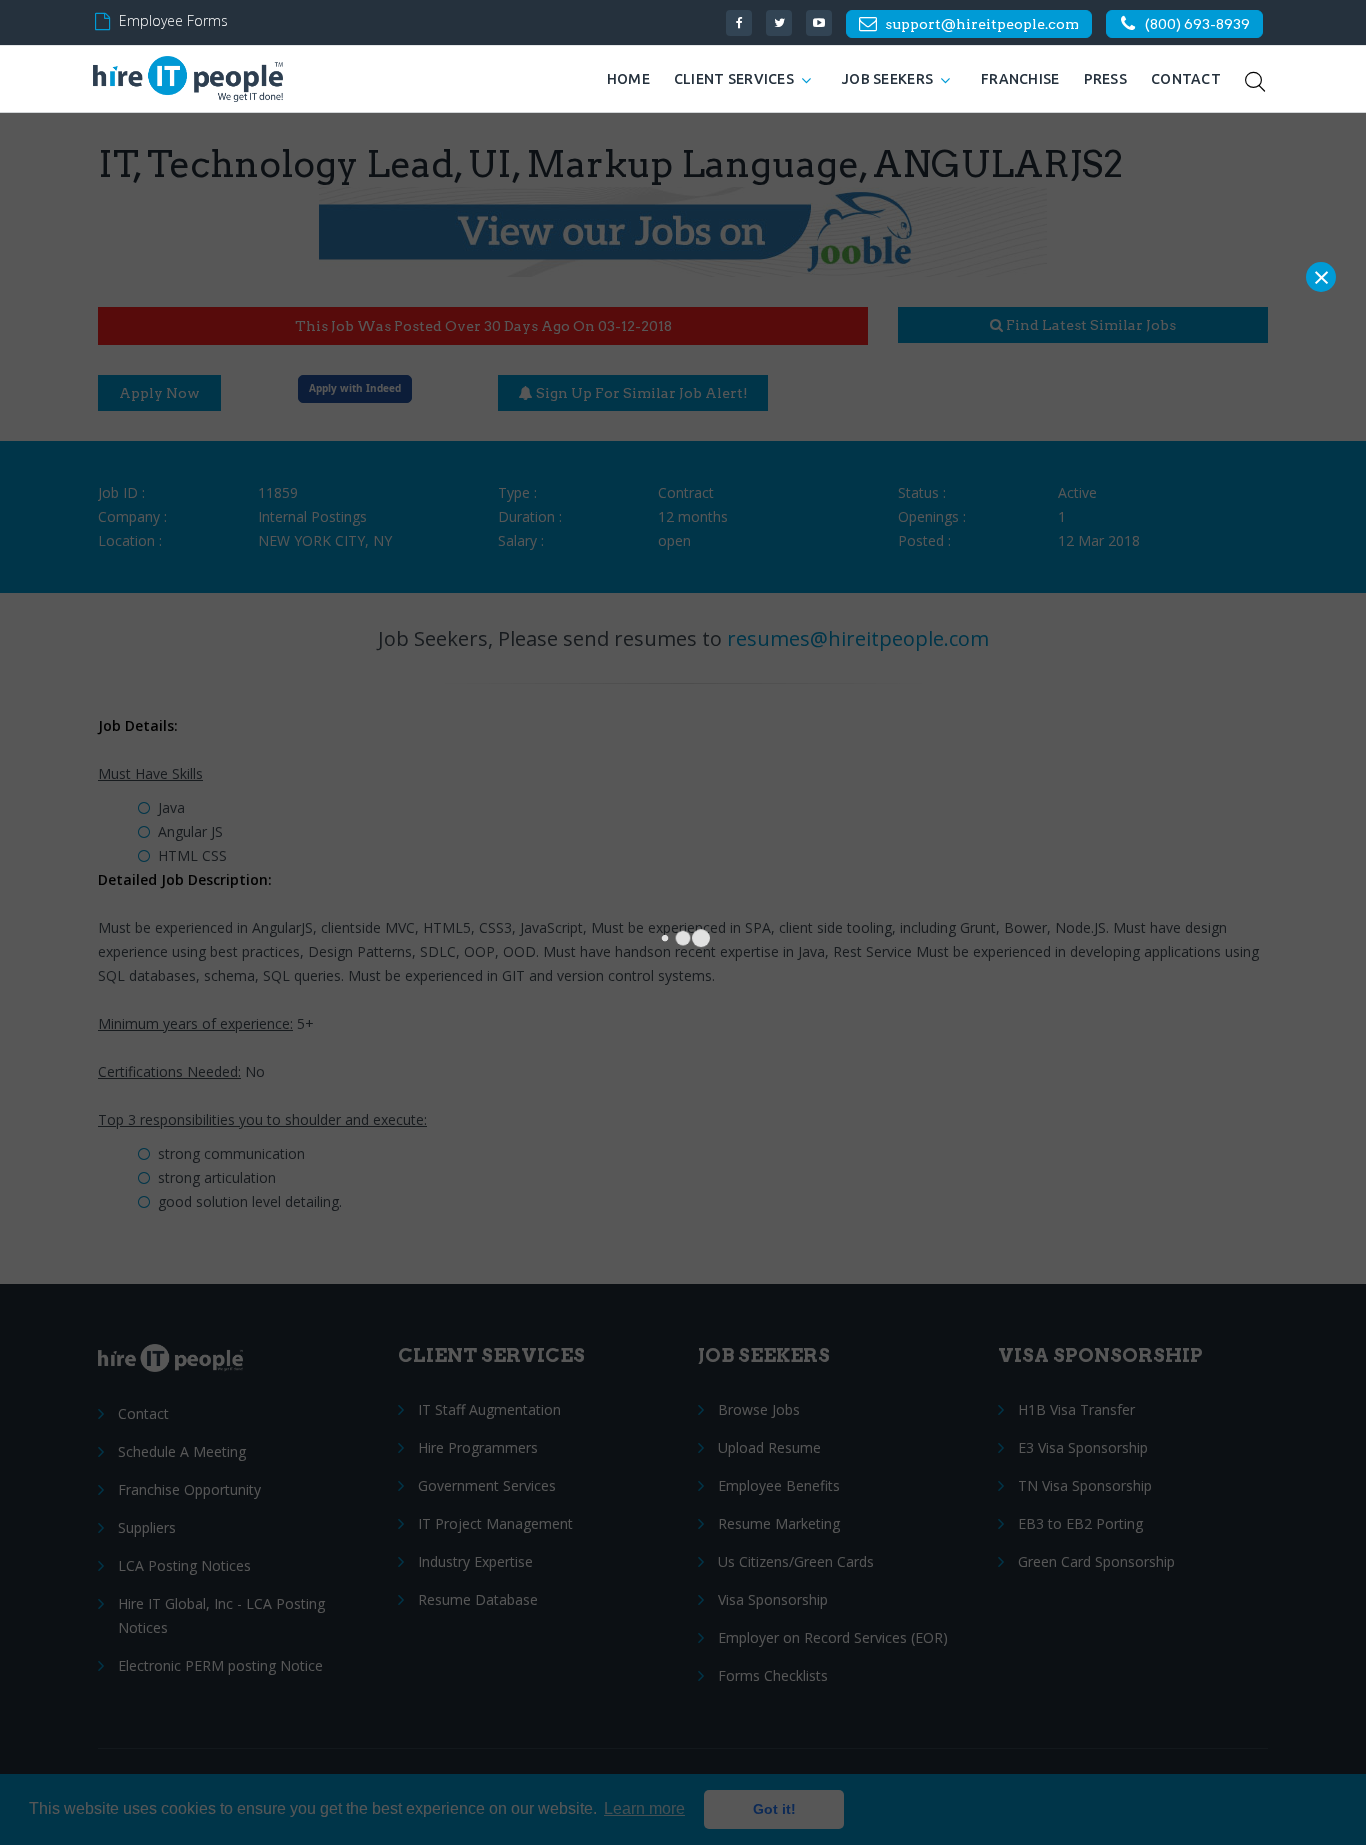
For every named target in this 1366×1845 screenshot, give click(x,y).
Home (628, 79)
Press (1105, 79)
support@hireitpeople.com (982, 24)
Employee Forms (173, 20)
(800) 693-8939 (1197, 24)
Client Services (734, 79)
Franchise (1020, 79)
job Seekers (887, 79)
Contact (1186, 79)
